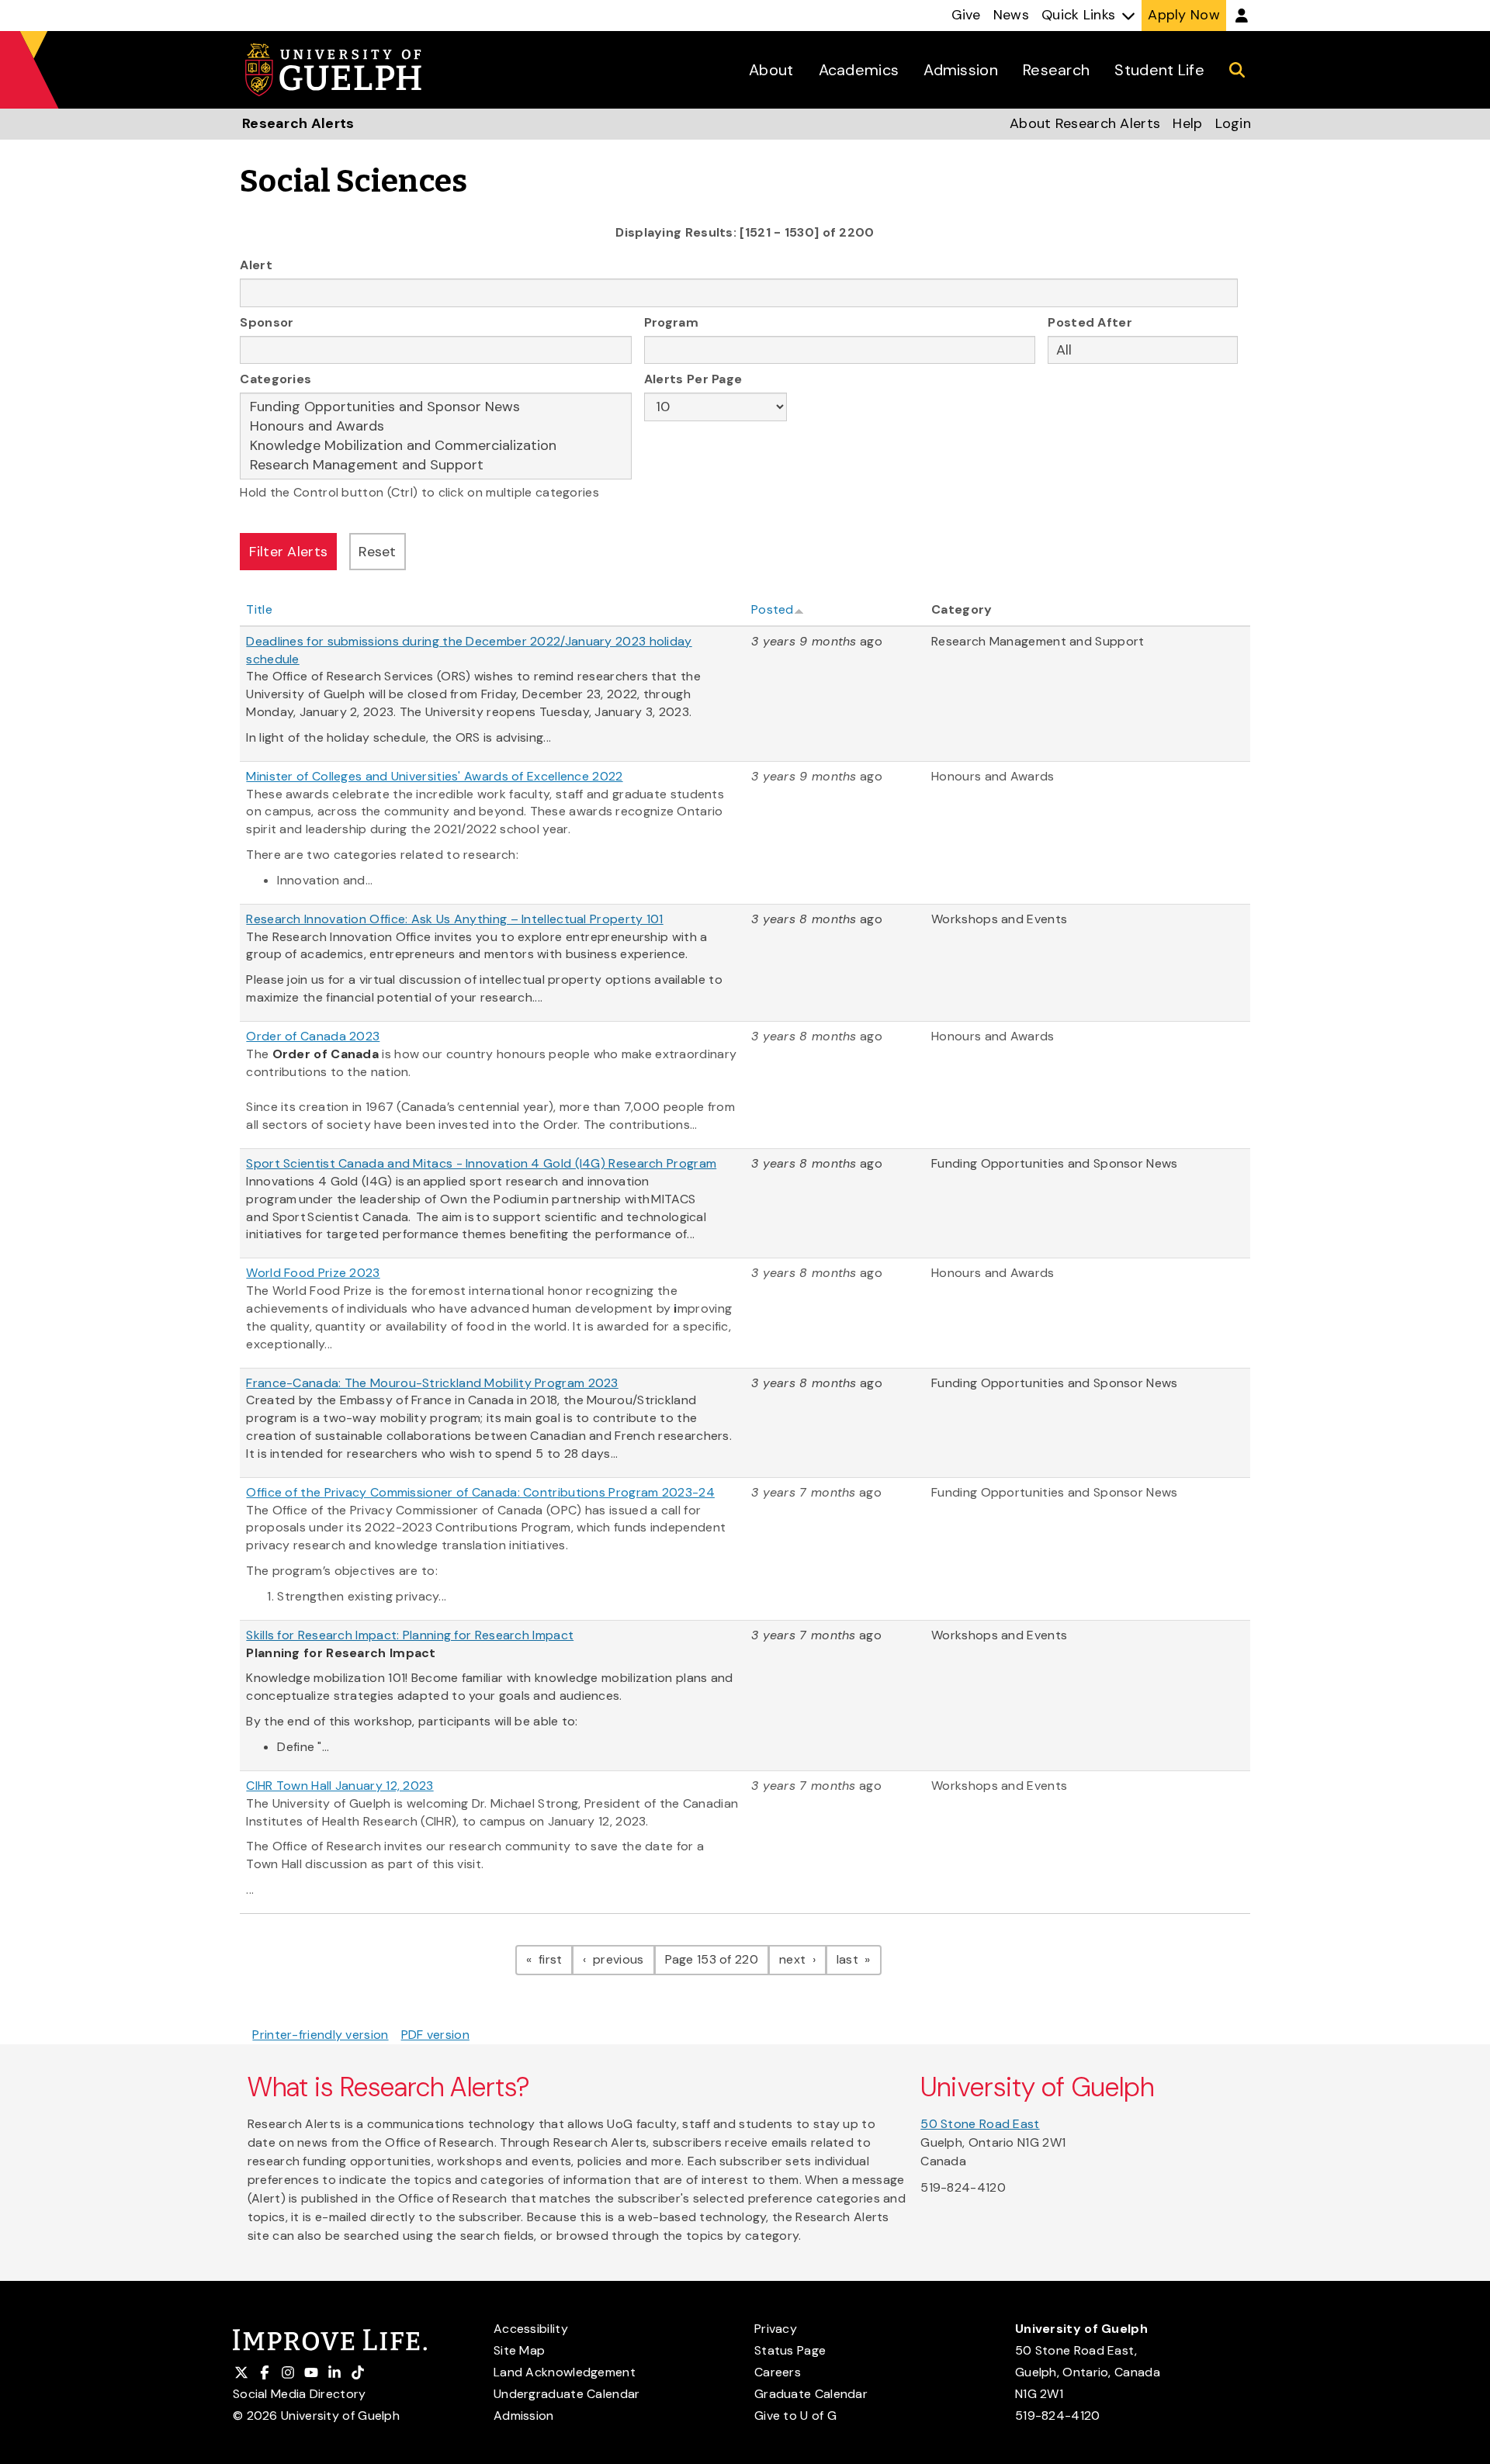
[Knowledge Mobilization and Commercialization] (436, 446)
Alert (256, 265)
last (859, 1959)
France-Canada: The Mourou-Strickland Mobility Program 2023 (432, 1383)
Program (671, 322)
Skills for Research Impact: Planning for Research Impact (410, 1635)
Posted (773, 609)
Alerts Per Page (693, 379)
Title (259, 609)
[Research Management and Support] (436, 465)
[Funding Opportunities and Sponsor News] (436, 407)
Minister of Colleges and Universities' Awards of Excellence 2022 (434, 776)
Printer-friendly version (320, 2035)
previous (622, 1959)
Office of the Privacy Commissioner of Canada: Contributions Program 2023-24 (480, 1492)
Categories (275, 379)
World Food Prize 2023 (313, 1273)
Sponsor (267, 322)
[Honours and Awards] (436, 426)
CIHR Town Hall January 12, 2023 (340, 1786)
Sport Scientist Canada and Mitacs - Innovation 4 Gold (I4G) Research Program (481, 1163)
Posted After (1090, 322)
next (803, 1959)
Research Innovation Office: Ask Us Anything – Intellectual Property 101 (454, 919)
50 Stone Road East (980, 2124)
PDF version (435, 2035)
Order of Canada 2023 (313, 1036)
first (554, 1959)
